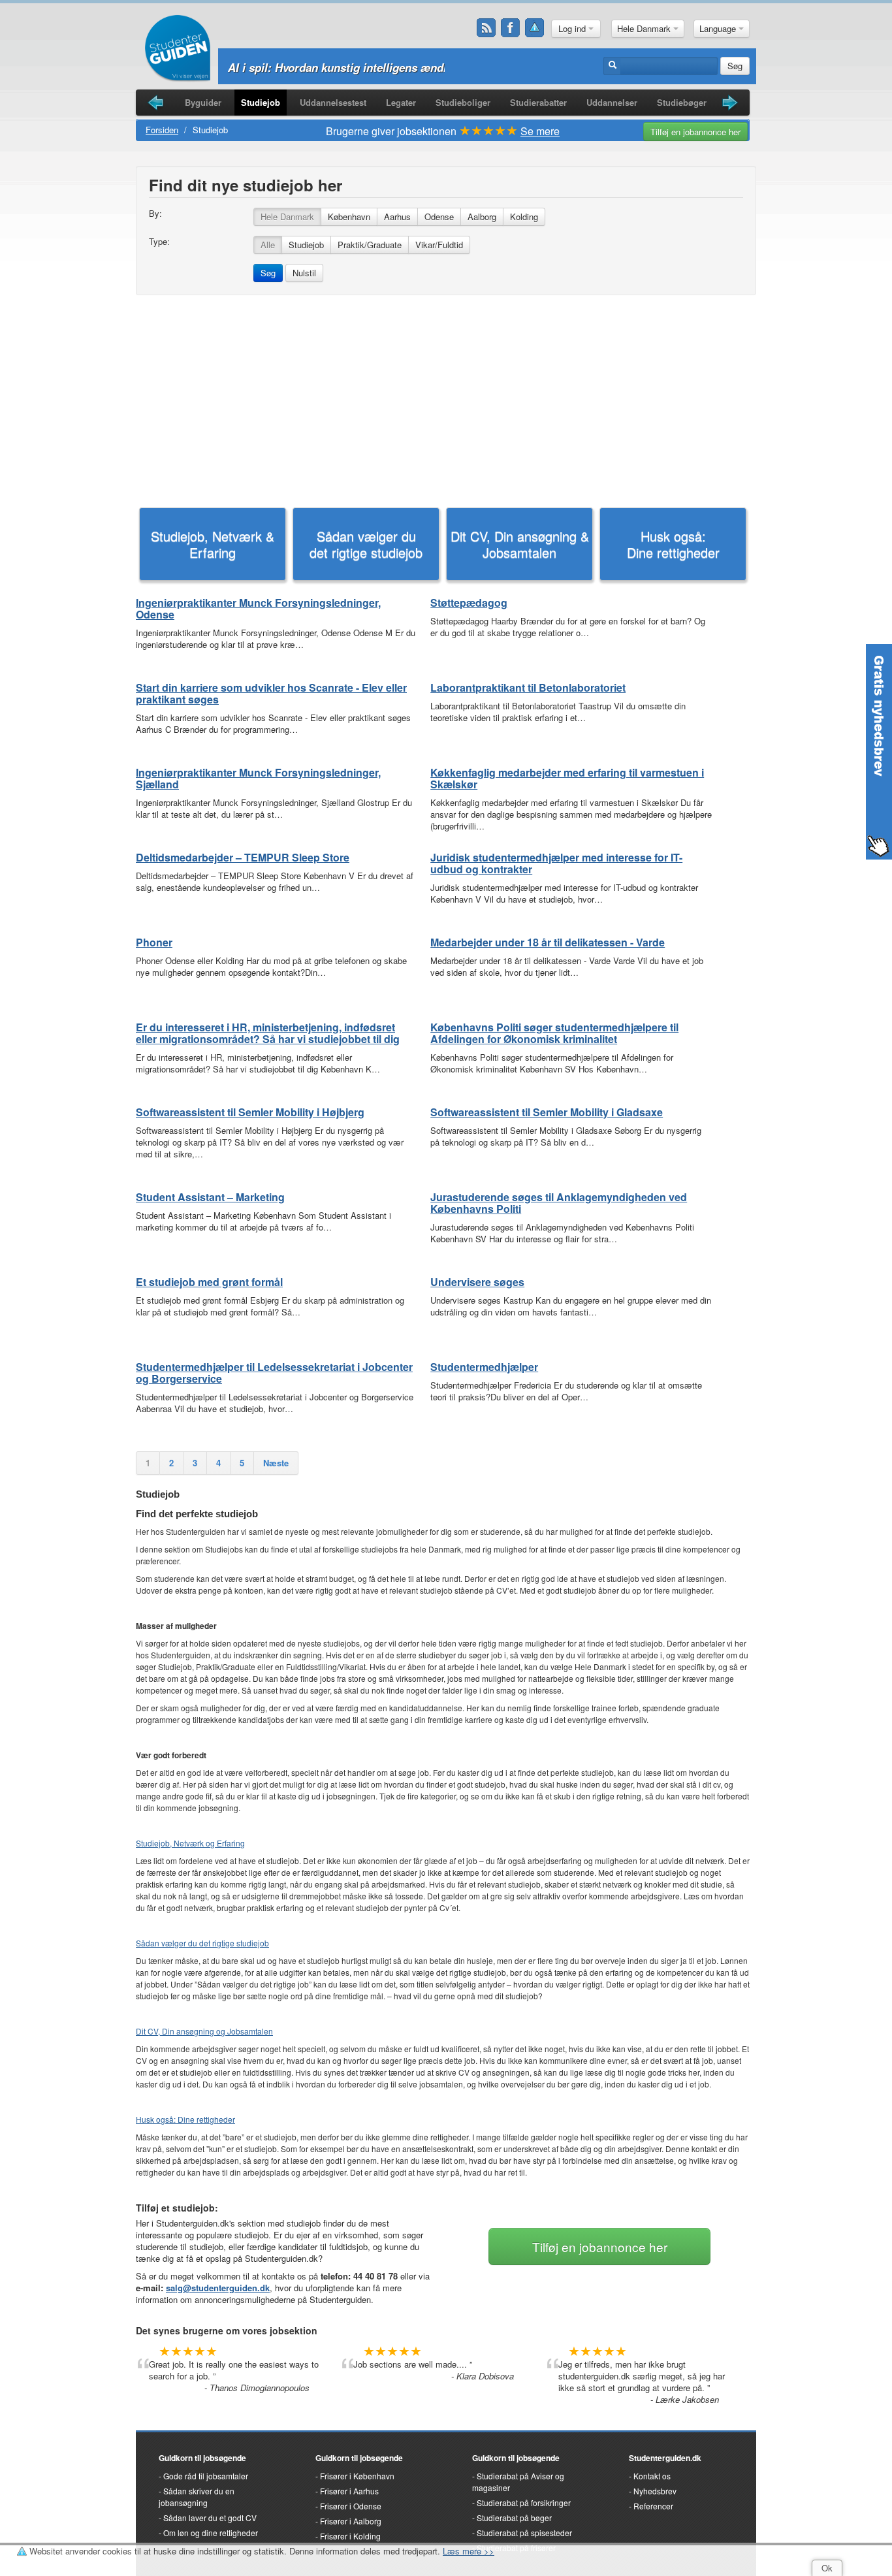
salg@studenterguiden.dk (218, 2288)
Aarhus (397, 217)
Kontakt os (652, 2476)
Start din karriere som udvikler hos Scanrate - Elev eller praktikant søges (271, 693)
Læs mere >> (469, 2551)
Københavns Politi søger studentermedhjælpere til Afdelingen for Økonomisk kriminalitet (554, 1033)
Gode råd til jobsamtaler (206, 2476)
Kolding (524, 217)
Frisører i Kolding (350, 2536)
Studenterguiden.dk (665, 2458)
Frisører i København (357, 2476)
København (349, 217)
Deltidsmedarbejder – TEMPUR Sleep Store (243, 857)
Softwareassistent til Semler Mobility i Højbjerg (250, 1112)
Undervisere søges (477, 1282)
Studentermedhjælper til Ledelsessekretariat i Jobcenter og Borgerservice (274, 1373)
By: (155, 214)
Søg (735, 66)
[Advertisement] (446, 400)
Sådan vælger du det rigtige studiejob (366, 544)
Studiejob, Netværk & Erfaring (213, 544)
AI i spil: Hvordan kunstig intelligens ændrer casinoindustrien (388, 67)
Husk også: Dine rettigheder (673, 544)
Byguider (203, 102)
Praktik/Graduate (370, 245)
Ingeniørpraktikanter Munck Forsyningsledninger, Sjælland (258, 778)
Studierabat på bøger (514, 2518)
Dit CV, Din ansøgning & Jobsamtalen (520, 544)
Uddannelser (612, 102)
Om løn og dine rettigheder (211, 2533)
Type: (159, 242)
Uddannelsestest (333, 102)
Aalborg (482, 217)
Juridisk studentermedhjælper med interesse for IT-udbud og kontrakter (556, 863)
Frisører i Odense (351, 2506)
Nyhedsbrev (655, 2491)
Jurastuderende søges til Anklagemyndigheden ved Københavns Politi (559, 1203)
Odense (439, 217)
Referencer (653, 2506)
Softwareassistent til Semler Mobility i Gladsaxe (547, 1112)
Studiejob (261, 102)
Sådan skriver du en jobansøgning (197, 2497)
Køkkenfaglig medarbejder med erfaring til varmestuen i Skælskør (567, 778)
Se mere (540, 131)
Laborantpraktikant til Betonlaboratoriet (528, 687)
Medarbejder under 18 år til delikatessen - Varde (548, 942)
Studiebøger (682, 102)
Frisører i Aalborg (351, 2521)
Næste (276, 1463)
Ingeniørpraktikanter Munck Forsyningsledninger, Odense (258, 608)
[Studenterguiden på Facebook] (511, 28)
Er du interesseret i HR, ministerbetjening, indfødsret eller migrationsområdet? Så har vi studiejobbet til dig (268, 1033)
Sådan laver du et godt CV (210, 2518)
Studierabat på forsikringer (524, 2503)
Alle (268, 245)
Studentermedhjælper (484, 1367)
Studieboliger (463, 102)
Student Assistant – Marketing (210, 1197)
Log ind (573, 28)
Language (719, 28)
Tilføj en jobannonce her (695, 132)
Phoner (154, 942)
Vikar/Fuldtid (439, 245)
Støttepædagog (469, 603)
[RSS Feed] (486, 28)
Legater (401, 102)
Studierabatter (538, 102)
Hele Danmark (645, 28)
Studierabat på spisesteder (524, 2533)
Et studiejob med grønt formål (209, 1282)
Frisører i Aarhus (349, 2491)
